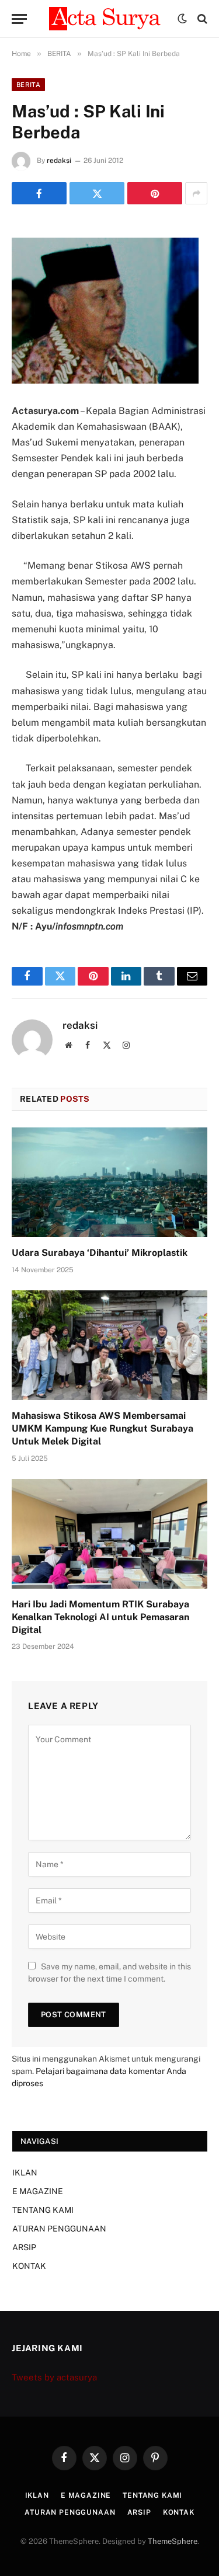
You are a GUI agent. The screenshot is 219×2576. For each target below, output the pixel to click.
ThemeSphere (173, 2541)
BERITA (28, 85)
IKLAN (25, 2173)
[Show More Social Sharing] (196, 193)
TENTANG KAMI (43, 2210)
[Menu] (19, 19)
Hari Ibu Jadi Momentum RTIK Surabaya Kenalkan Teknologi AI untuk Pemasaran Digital (100, 1617)
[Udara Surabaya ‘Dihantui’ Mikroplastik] (109, 1182)
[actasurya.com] (107, 19)
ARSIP (24, 2247)
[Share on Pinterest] (155, 193)
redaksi (59, 161)
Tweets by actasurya (54, 2377)
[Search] (201, 19)
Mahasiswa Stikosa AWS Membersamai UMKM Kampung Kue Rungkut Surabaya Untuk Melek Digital (102, 1428)
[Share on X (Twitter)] (97, 193)
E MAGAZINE (38, 2191)
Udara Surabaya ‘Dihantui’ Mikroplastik (100, 1253)
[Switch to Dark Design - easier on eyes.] (182, 19)
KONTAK (29, 2266)
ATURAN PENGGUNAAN (59, 2229)
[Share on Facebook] (39, 193)
